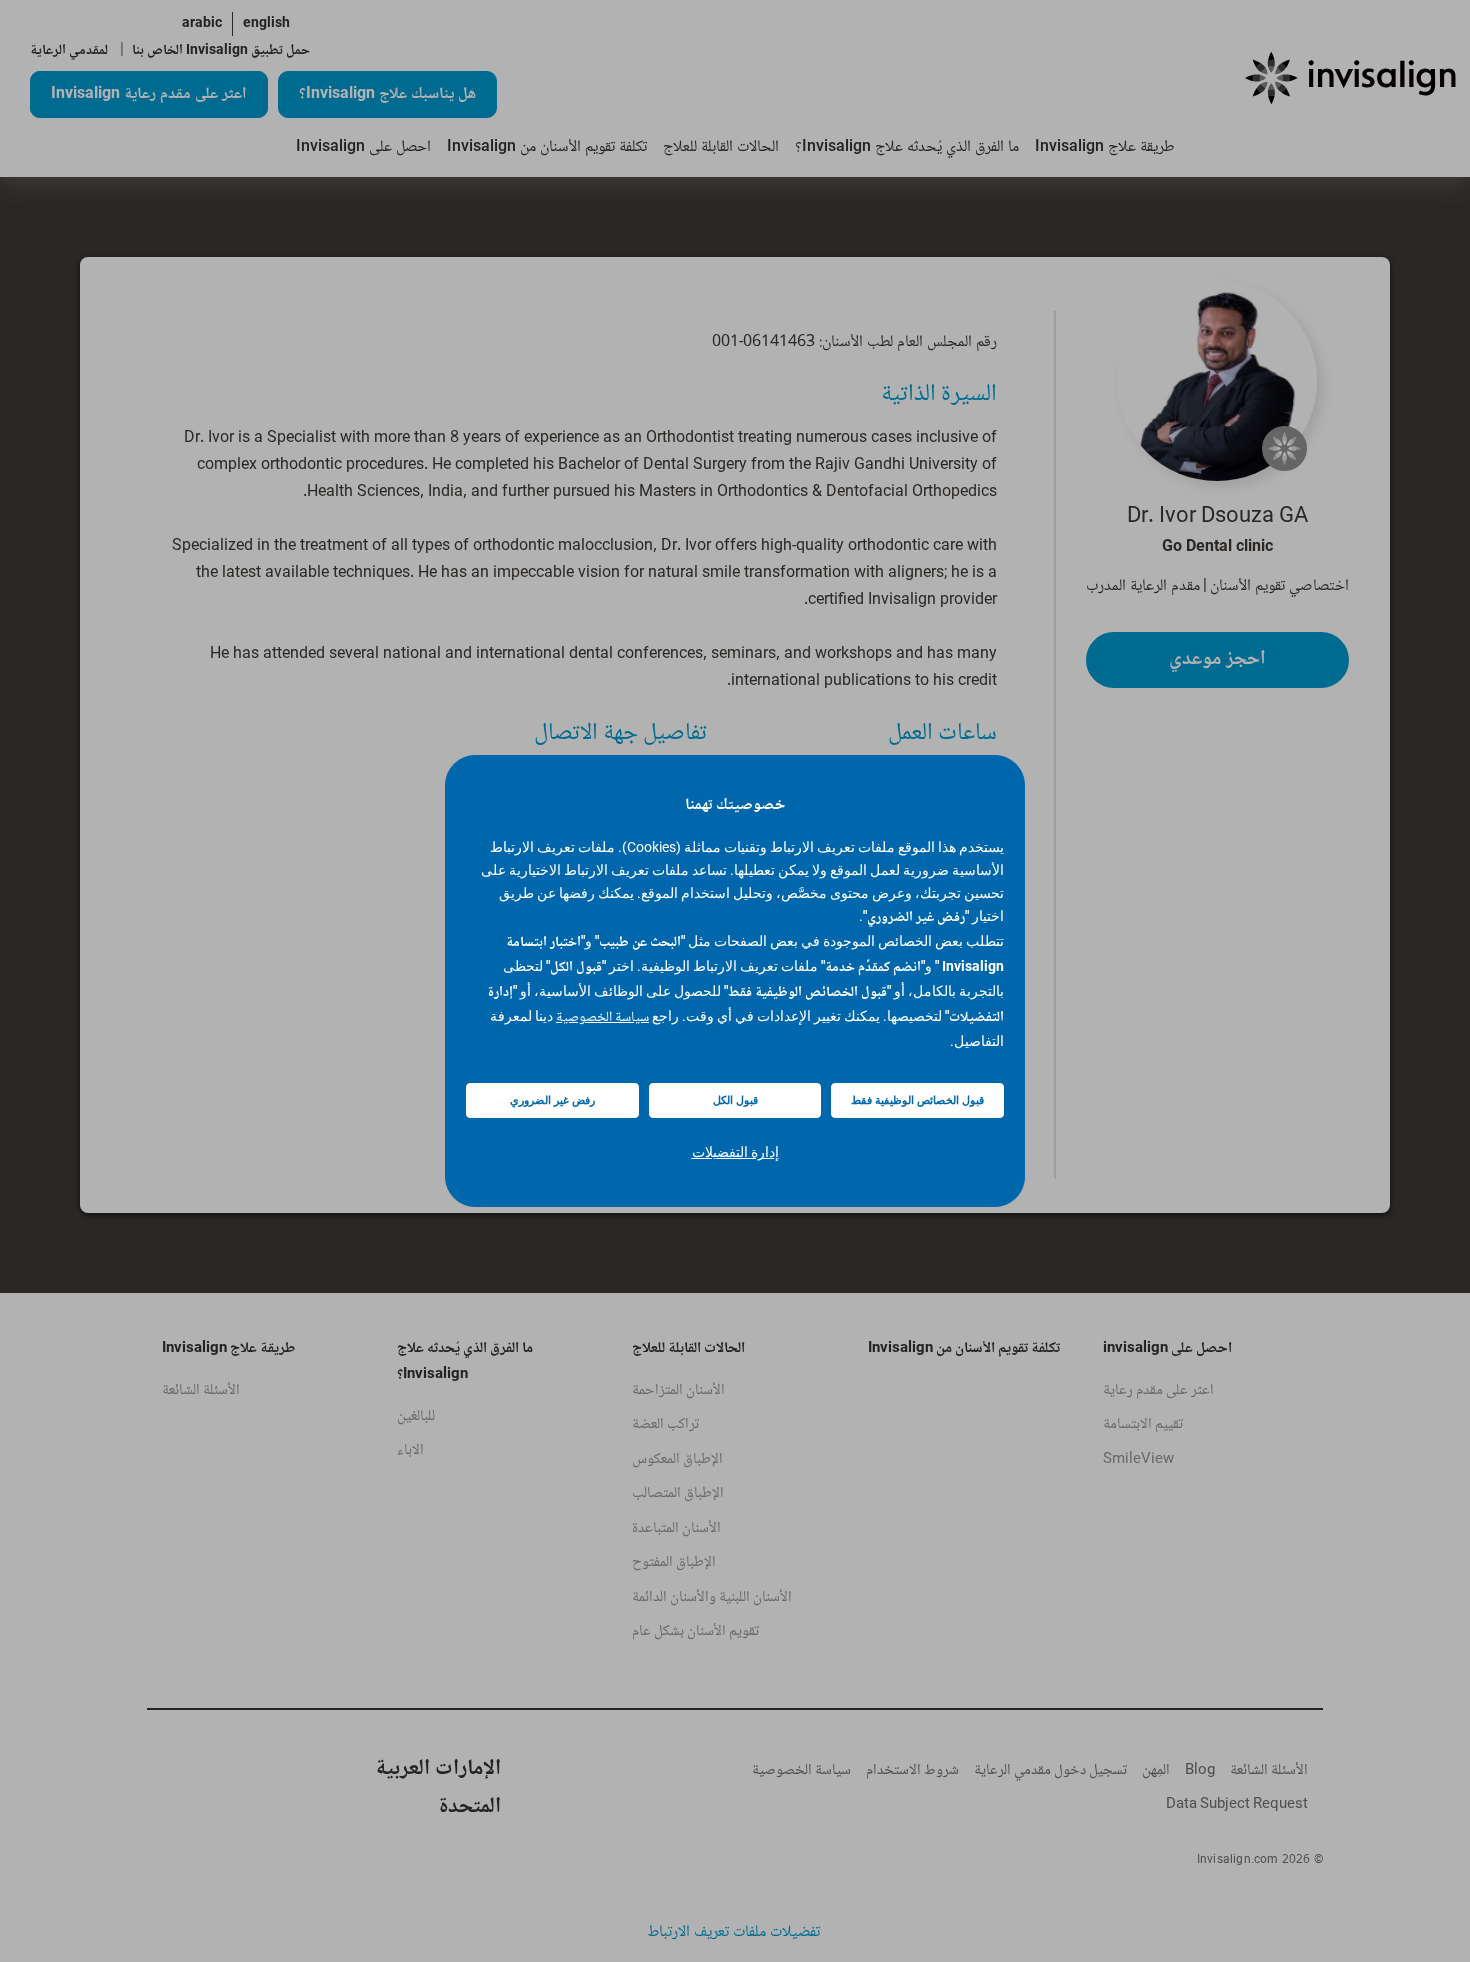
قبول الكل (735, 1100)
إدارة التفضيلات (735, 1152)
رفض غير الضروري (552, 1100)
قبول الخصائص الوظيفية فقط (917, 1100)
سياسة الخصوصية (602, 1018)
